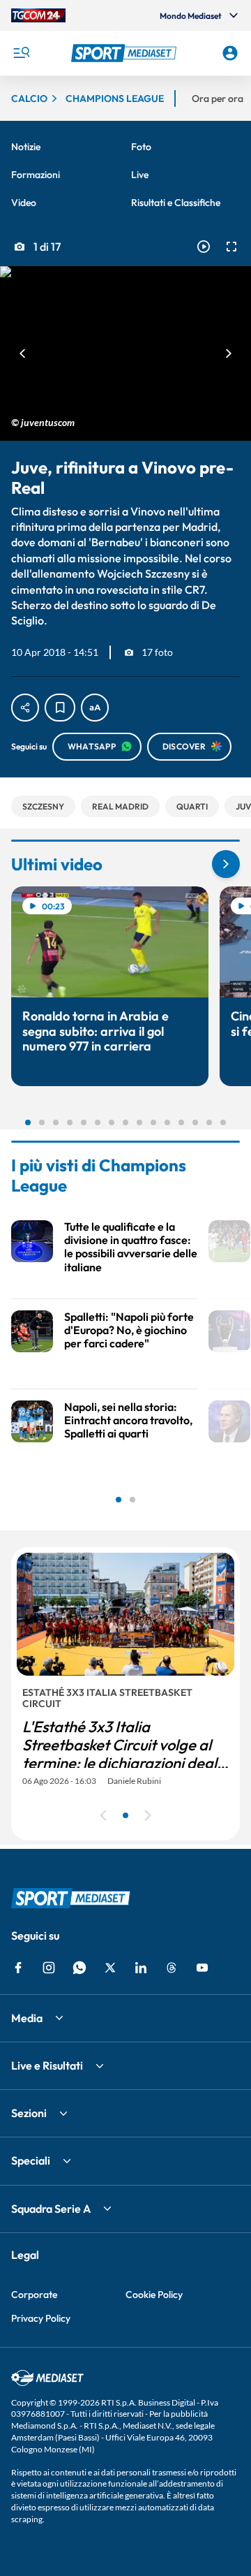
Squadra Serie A (51, 2209)
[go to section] (226, 864)
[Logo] (125, 53)
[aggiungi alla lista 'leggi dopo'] (60, 708)
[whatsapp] (79, 1968)
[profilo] (230, 53)
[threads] (172, 1968)
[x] (110, 1968)
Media (27, 2018)
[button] (125, 53)
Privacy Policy (41, 2318)
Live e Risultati (47, 2065)
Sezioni (29, 2113)
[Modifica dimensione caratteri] (95, 708)
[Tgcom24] (38, 15)
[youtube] (202, 1968)
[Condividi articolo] (25, 708)
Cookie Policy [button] (154, 2295)
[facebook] (18, 1968)
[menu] (21, 53)
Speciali (31, 2160)
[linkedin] (141, 1968)
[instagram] (49, 1968)
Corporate (34, 2295)
